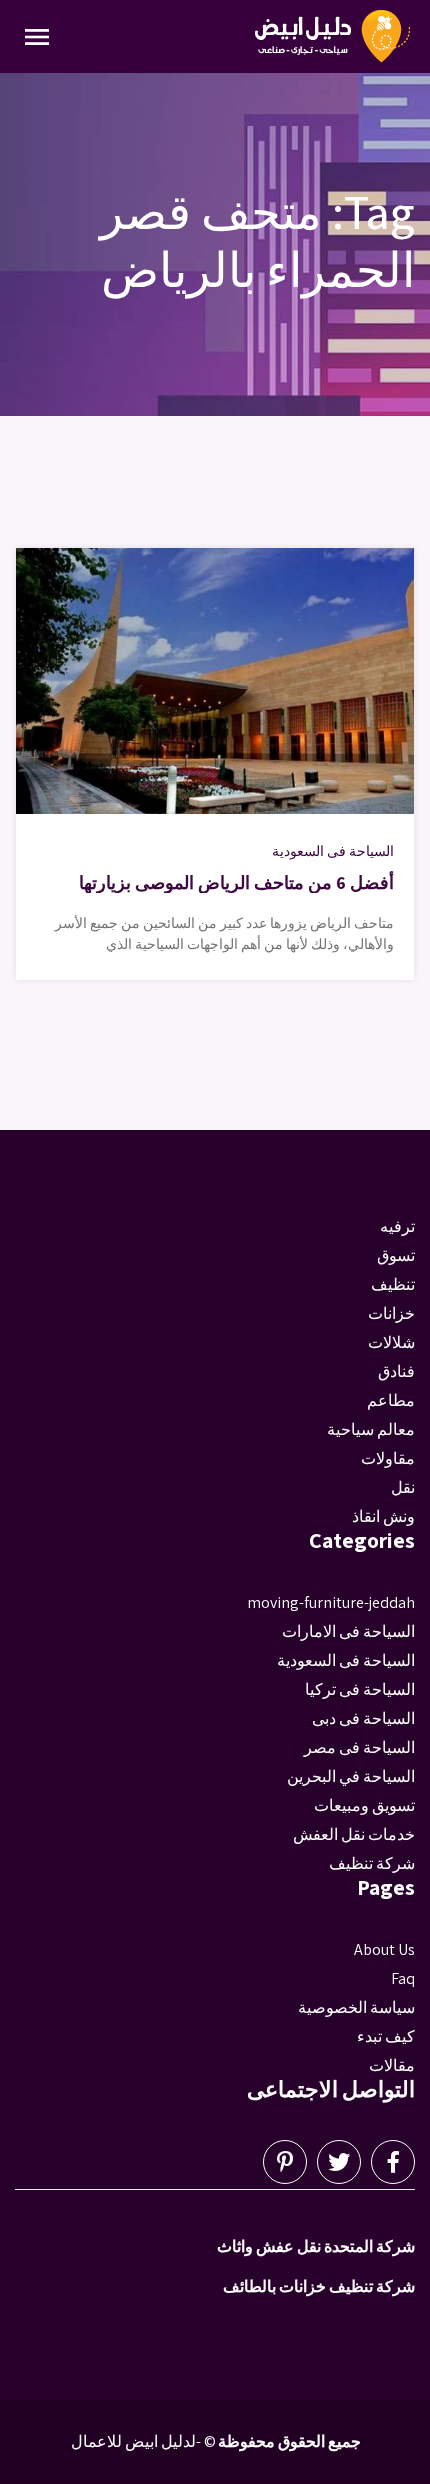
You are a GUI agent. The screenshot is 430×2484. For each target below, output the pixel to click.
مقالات (392, 2065)
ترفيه (397, 1226)
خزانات (391, 1313)
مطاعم (391, 1400)
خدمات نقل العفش (354, 1834)
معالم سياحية (371, 1429)
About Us (384, 1949)
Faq (403, 1978)
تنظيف (393, 1284)
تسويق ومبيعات (364, 1805)
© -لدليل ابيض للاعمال (143, 2441)
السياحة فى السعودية (333, 851)
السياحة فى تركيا (360, 1689)
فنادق (396, 1371)
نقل (403, 1487)
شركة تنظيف (372, 1863)
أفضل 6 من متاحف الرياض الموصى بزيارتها (236, 882)
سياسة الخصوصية (356, 2007)
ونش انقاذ (383, 1516)
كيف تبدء (386, 2036)
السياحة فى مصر (359, 1747)
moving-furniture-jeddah (331, 1602)
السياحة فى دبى (363, 1718)
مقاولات (388, 1458)
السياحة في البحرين (351, 1776)
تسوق (396, 1255)
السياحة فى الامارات (348, 1631)
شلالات (391, 1342)
